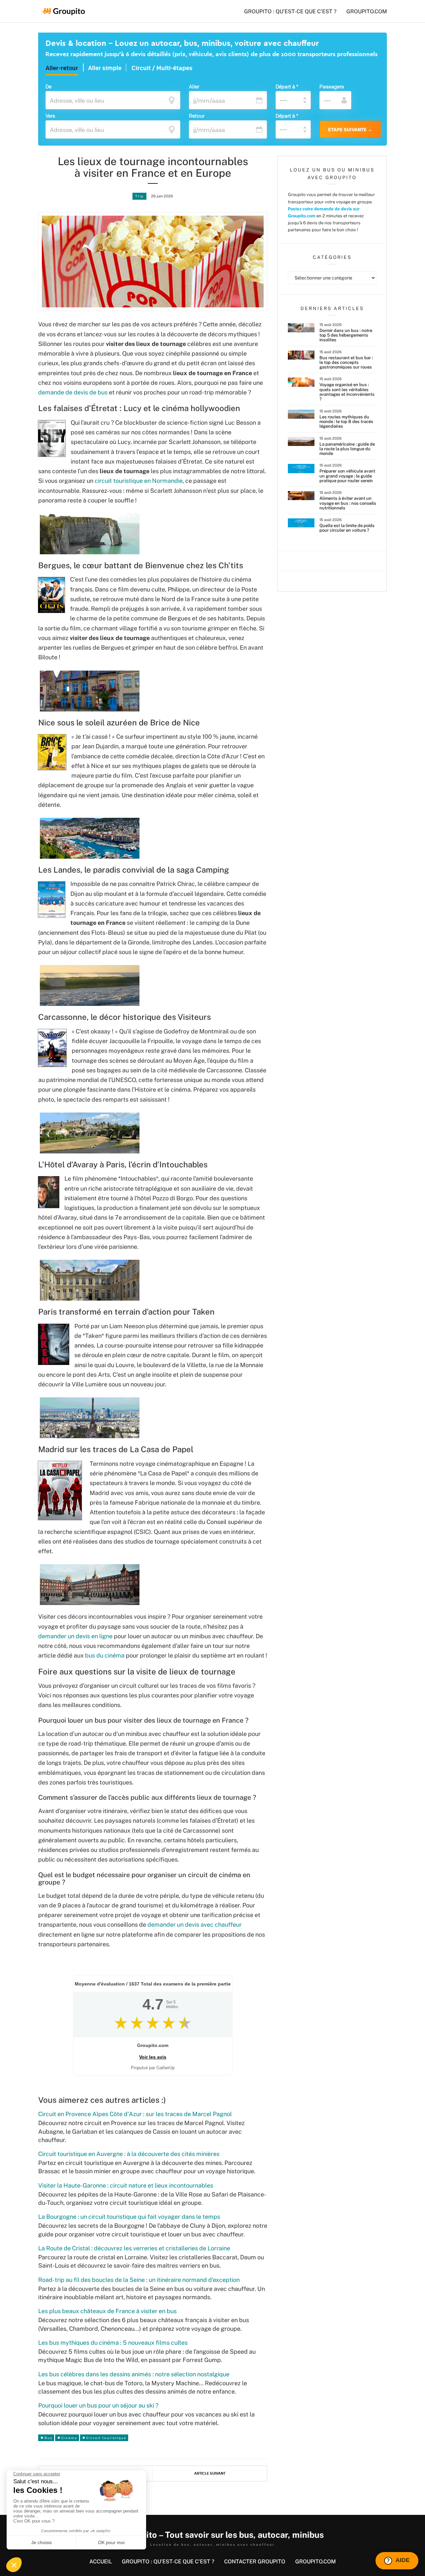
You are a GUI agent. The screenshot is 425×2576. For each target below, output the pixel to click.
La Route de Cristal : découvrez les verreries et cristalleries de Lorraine (134, 2248)
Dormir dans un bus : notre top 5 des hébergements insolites (346, 335)
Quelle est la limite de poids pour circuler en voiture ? (347, 528)
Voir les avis (153, 2057)
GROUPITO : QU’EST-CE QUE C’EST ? (290, 11)
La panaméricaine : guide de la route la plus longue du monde (347, 449)
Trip (139, 196)
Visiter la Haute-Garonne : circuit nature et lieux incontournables (126, 2185)
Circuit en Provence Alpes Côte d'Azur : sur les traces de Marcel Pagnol (135, 2114)
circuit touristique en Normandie (139, 481)
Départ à (287, 86)
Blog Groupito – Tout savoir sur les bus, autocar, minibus (213, 2535)
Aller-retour (62, 68)
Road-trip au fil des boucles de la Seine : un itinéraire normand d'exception (139, 2280)
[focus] (172, 100)
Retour (197, 116)
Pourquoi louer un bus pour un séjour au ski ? (98, 2405)
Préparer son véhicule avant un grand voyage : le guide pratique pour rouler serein (347, 476)
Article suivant (210, 2473)
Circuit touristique (106, 2438)
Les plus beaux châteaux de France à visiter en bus (107, 2311)
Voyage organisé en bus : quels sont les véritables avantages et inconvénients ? (347, 392)
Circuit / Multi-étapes (162, 68)
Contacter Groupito (255, 2562)
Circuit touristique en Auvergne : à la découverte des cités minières (129, 2154)
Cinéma (69, 2438)
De (48, 86)
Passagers (332, 86)
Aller (194, 86)
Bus (48, 2438)
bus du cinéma (105, 1655)
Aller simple (105, 68)
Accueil (101, 2562)
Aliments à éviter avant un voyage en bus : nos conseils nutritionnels (348, 503)
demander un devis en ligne (75, 1636)
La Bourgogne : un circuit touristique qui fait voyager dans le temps (129, 2217)
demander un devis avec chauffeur (195, 1925)
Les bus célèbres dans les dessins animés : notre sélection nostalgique (134, 2374)
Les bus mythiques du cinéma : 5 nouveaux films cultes (113, 2343)
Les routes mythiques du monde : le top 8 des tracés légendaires (346, 422)
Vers (50, 116)
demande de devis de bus (73, 392)
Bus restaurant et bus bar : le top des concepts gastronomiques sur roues (346, 363)
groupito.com (367, 11)
